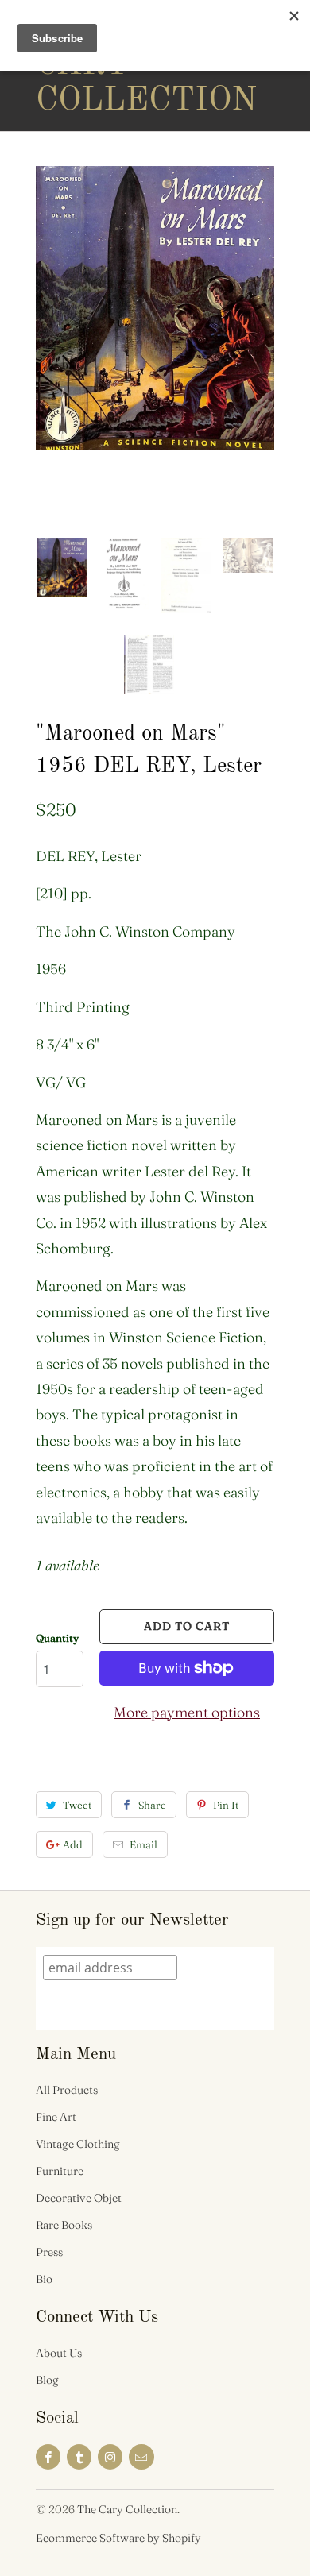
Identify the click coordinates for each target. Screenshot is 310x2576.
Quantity (57, 1638)
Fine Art (56, 2117)
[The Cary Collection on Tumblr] (79, 2457)
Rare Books (64, 2225)
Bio (44, 2279)
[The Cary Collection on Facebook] (48, 2457)
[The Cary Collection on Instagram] (110, 2457)
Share (152, 1805)
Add (73, 1844)
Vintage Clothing (78, 2144)
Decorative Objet (79, 2198)
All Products (67, 2090)
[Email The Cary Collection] (141, 2457)
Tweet (77, 1805)
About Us (59, 2353)
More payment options (187, 1712)
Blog (47, 2380)
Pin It (226, 1805)
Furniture (60, 2171)
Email (143, 1844)
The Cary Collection (99, 65)
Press (49, 2252)
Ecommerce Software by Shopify (118, 2538)
